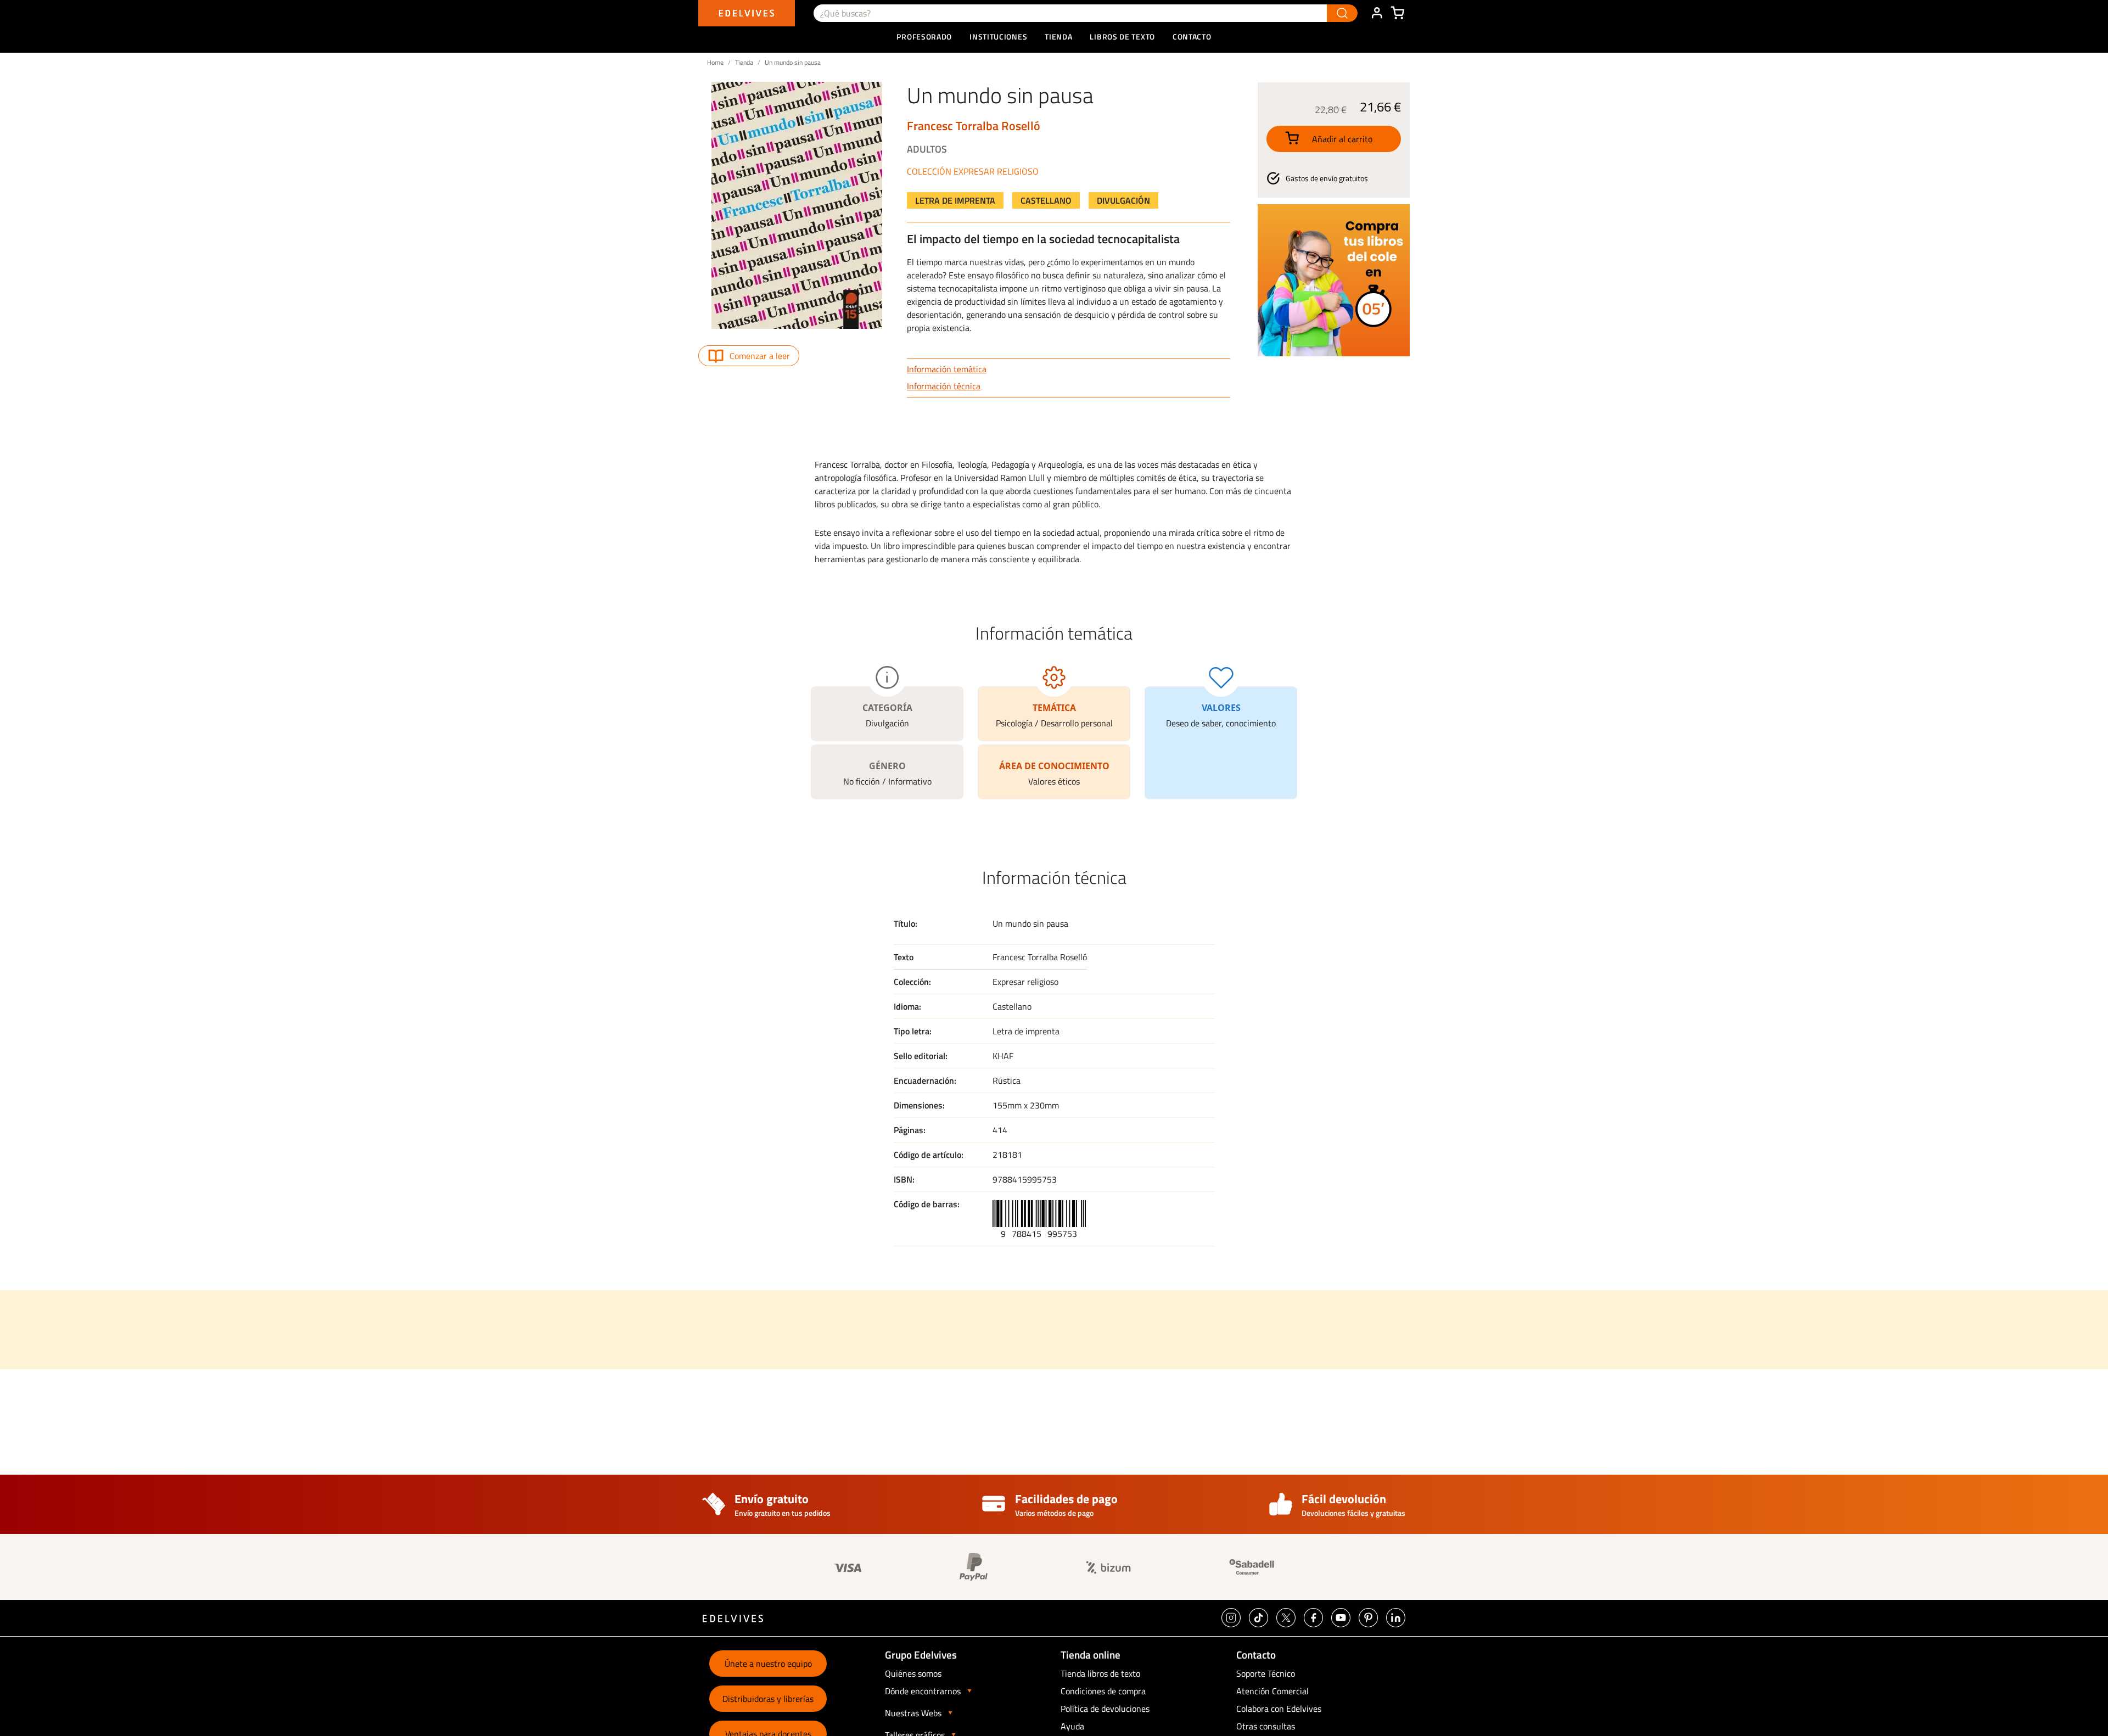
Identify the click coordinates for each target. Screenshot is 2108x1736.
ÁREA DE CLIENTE (1377, 13)
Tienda (744, 62)
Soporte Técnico (1266, 1673)
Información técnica (944, 386)
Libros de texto (1122, 37)
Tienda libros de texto (1100, 1673)
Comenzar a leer (760, 356)
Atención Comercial (1272, 1691)
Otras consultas (1266, 1726)
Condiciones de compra (1103, 1691)
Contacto (1192, 37)
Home (715, 62)
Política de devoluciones (1105, 1709)
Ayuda (1072, 1726)
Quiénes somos (913, 1673)
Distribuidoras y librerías (768, 1699)
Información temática (947, 369)
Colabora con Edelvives (1279, 1709)
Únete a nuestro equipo (768, 1664)
